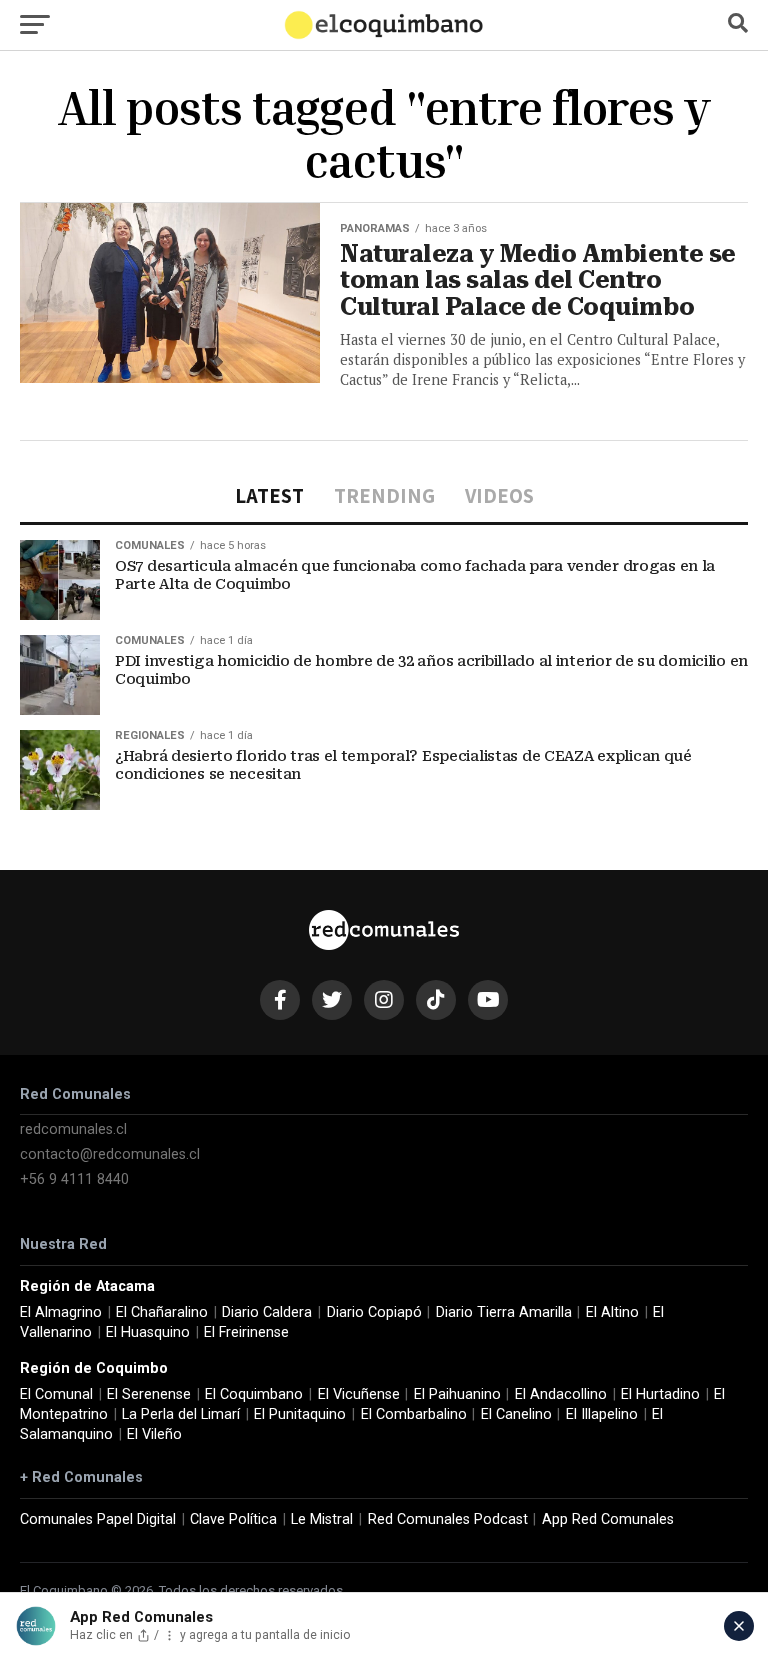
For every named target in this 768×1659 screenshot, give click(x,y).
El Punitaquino (300, 1414)
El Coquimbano (254, 1394)
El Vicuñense (359, 1394)
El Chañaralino (162, 1312)
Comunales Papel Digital (98, 1519)
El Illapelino (602, 1414)
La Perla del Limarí (181, 1414)
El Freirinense (246, 1332)
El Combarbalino (414, 1414)
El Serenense (149, 1394)
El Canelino (516, 1414)
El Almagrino (61, 1312)
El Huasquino (148, 1332)
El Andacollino (561, 1394)
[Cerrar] (739, 1626)
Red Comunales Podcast (448, 1519)
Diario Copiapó (374, 1312)
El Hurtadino (660, 1394)
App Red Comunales (608, 1519)
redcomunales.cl (73, 1129)
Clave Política (233, 1519)
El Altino (612, 1312)
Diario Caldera (267, 1312)
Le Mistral (322, 1519)
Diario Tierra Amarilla (504, 1312)
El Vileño (154, 1434)
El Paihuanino (457, 1394)
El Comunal (56, 1394)
